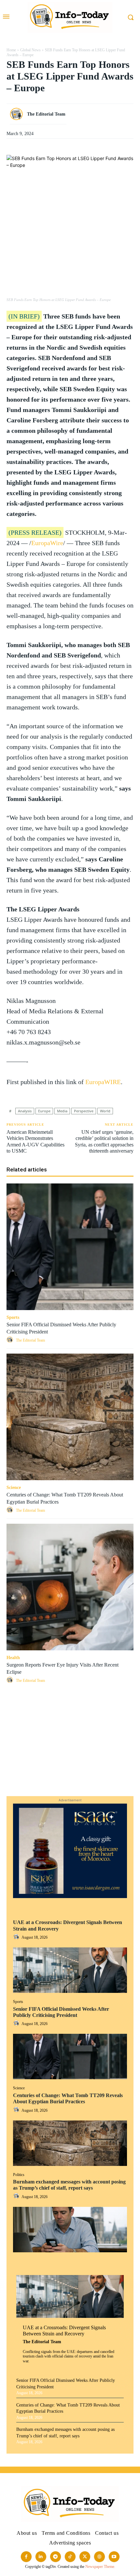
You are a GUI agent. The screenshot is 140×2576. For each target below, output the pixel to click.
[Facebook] (70, 1704)
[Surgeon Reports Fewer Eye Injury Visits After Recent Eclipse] (70, 1587)
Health (13, 1658)
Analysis (25, 1111)
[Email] (70, 1765)
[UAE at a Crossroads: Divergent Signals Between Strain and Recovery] (70, 1970)
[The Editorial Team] (18, 114)
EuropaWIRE (103, 1082)
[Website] (99, 2557)
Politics (19, 2175)
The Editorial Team (42, 2342)
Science (19, 2088)
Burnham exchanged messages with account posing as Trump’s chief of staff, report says (69, 2185)
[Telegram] (70, 1780)
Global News (30, 50)
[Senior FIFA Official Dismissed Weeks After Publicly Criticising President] (70, 2057)
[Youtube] (114, 2557)
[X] (70, 1719)
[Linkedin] (70, 1749)
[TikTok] (70, 2557)
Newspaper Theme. (100, 2567)
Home (11, 50)
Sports (18, 2002)
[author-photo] (17, 1937)
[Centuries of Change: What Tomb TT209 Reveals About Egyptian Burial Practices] (70, 2143)
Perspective (84, 1111)
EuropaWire (47, 543)
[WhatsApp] (70, 1734)
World (105, 1111)
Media (62, 1111)
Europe (44, 1111)
